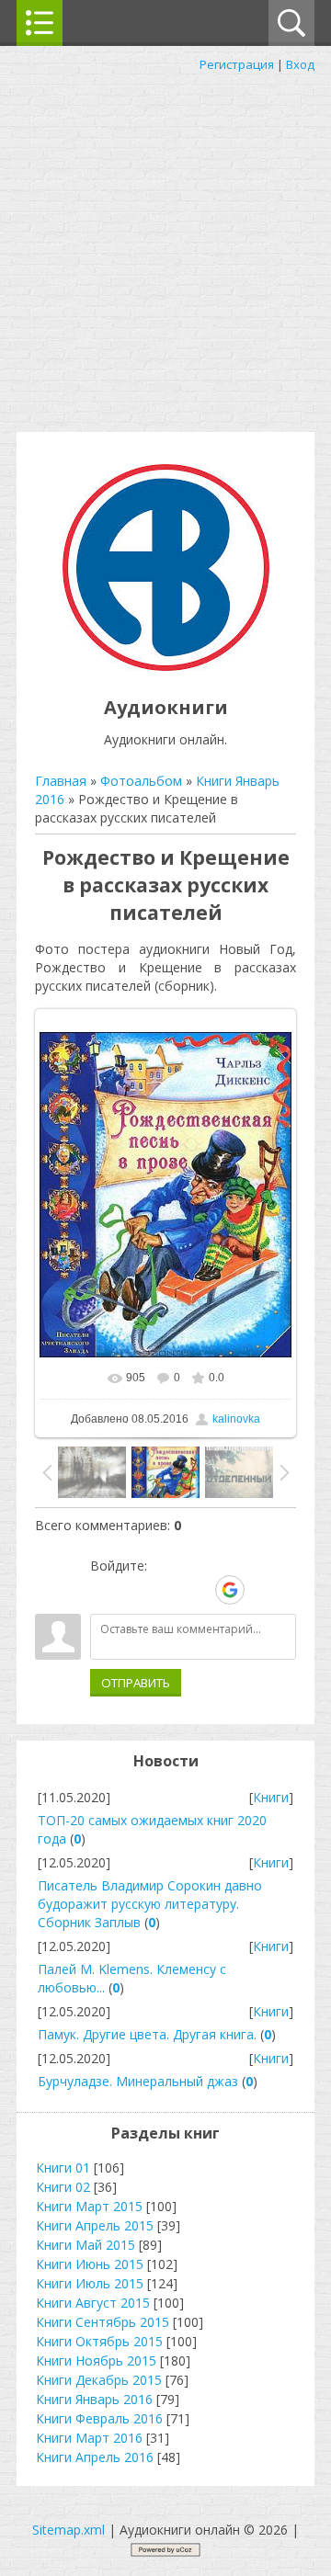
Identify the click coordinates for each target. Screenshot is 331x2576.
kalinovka (236, 1419)
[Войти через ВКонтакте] (135, 1590)
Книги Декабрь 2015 (99, 2380)
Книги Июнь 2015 (90, 2264)
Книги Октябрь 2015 (99, 2341)
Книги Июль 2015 (90, 2283)
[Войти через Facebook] (166, 1590)
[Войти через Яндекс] (198, 1590)
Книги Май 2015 (86, 2245)
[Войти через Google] (230, 1590)
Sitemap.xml (68, 2530)
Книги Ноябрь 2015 (96, 2360)
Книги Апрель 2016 (95, 2457)
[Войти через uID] (104, 1590)
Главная (61, 781)
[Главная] (166, 666)
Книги (271, 1797)
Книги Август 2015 (93, 2303)
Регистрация (237, 64)
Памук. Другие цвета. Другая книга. (147, 2034)
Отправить (136, 1683)
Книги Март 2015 (89, 2206)
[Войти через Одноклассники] (262, 1590)
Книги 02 (63, 2187)
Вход (300, 64)
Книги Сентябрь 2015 (103, 2322)
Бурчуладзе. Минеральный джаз (138, 2081)
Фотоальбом (141, 781)
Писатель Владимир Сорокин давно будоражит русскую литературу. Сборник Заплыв (150, 1904)
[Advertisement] (165, 248)
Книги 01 (63, 2167)
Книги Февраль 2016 (99, 2418)
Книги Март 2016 (89, 2438)
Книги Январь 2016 (94, 2399)
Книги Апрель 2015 (95, 2225)
